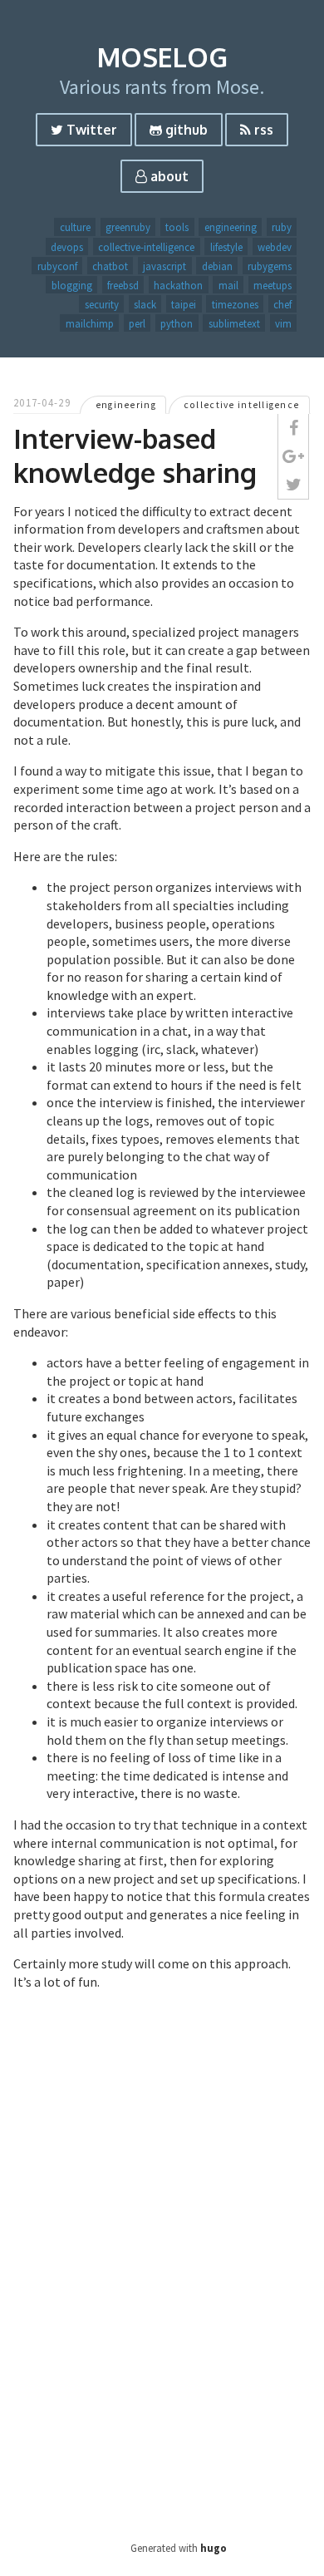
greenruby (128, 227)
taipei (184, 303)
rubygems (270, 265)
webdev (275, 246)
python (177, 323)
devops (67, 246)
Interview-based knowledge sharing (135, 456)
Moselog (162, 57)
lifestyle (226, 246)
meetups (272, 284)
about (168, 176)
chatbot (110, 265)
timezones (235, 303)
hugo (214, 2548)
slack (145, 303)
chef (282, 303)
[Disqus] (162, 2282)
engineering (231, 227)
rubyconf (57, 265)
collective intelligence (241, 405)
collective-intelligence (146, 246)
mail (228, 284)
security (102, 303)
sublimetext (234, 323)
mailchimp (90, 323)
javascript (164, 265)
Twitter (90, 130)
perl (137, 323)
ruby (282, 227)
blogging (72, 284)
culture (75, 227)
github (185, 130)
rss (262, 130)
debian (217, 265)
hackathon (178, 284)
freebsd (123, 284)
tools (177, 227)
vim (283, 323)
